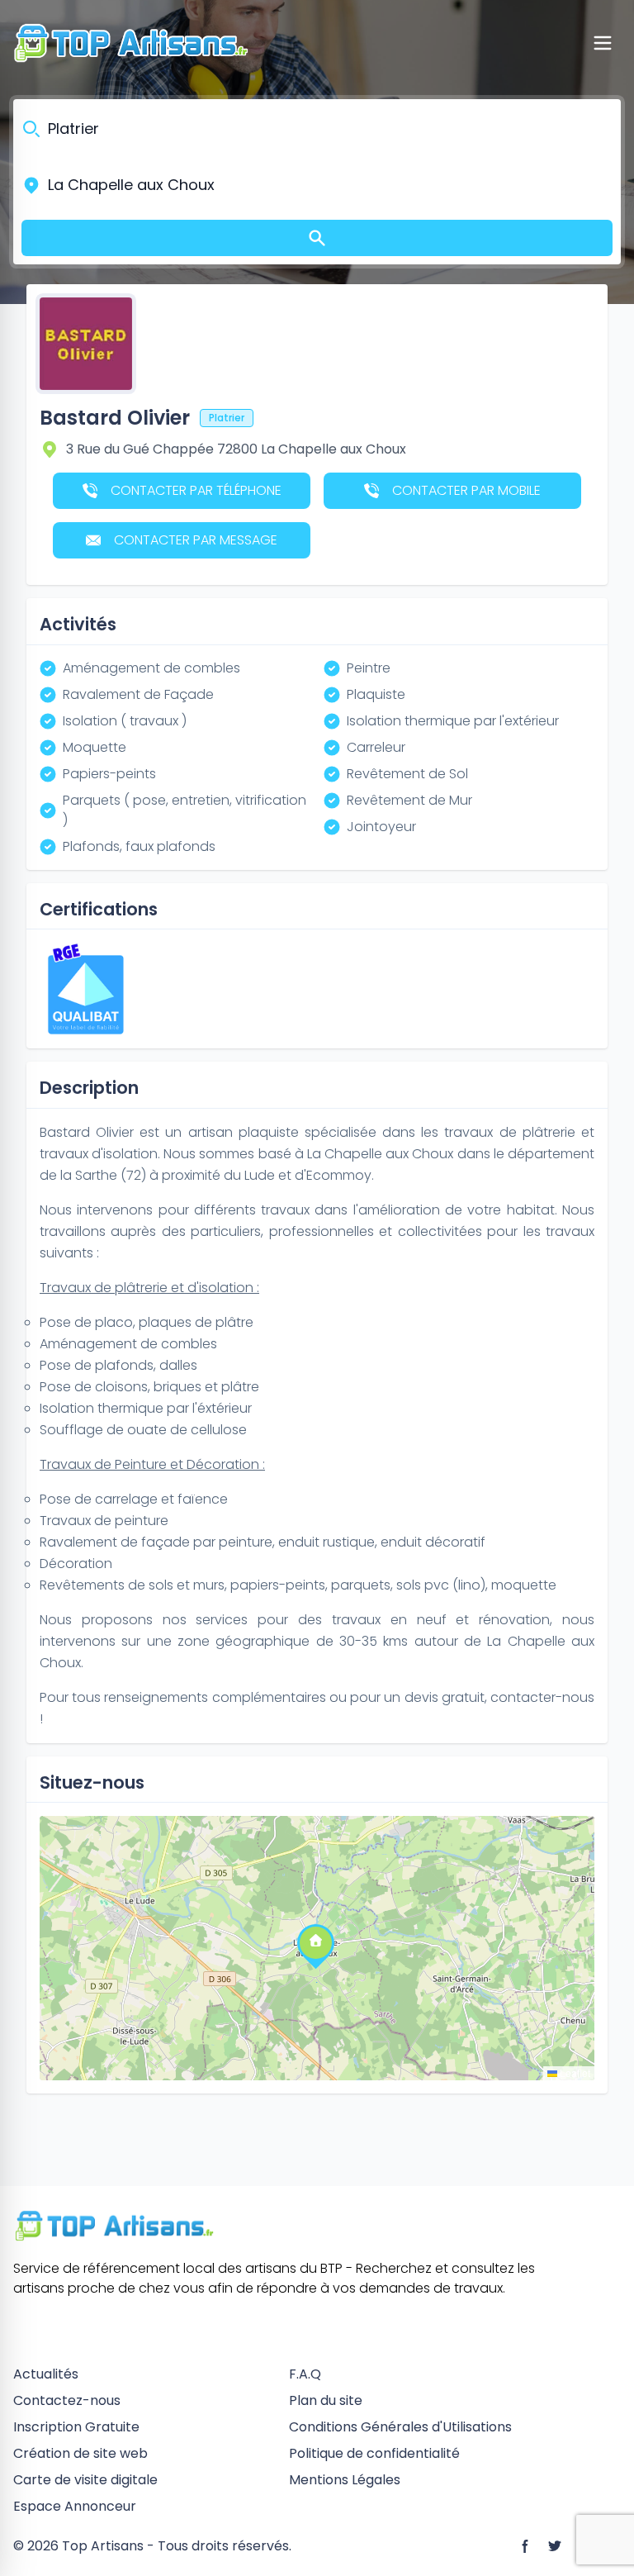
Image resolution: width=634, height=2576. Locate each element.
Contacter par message (196, 540)
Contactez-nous (67, 2400)
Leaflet (574, 2072)
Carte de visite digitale (85, 2480)
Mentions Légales (345, 2480)
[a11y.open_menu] (603, 43)
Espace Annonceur (75, 2506)
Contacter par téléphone (196, 490)
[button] (315, 1942)
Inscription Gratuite (76, 2427)
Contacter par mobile (466, 490)
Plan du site (326, 2400)
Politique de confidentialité (374, 2453)
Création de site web (80, 2453)
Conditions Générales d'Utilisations (400, 2427)
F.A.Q (305, 2374)
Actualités (46, 2374)
